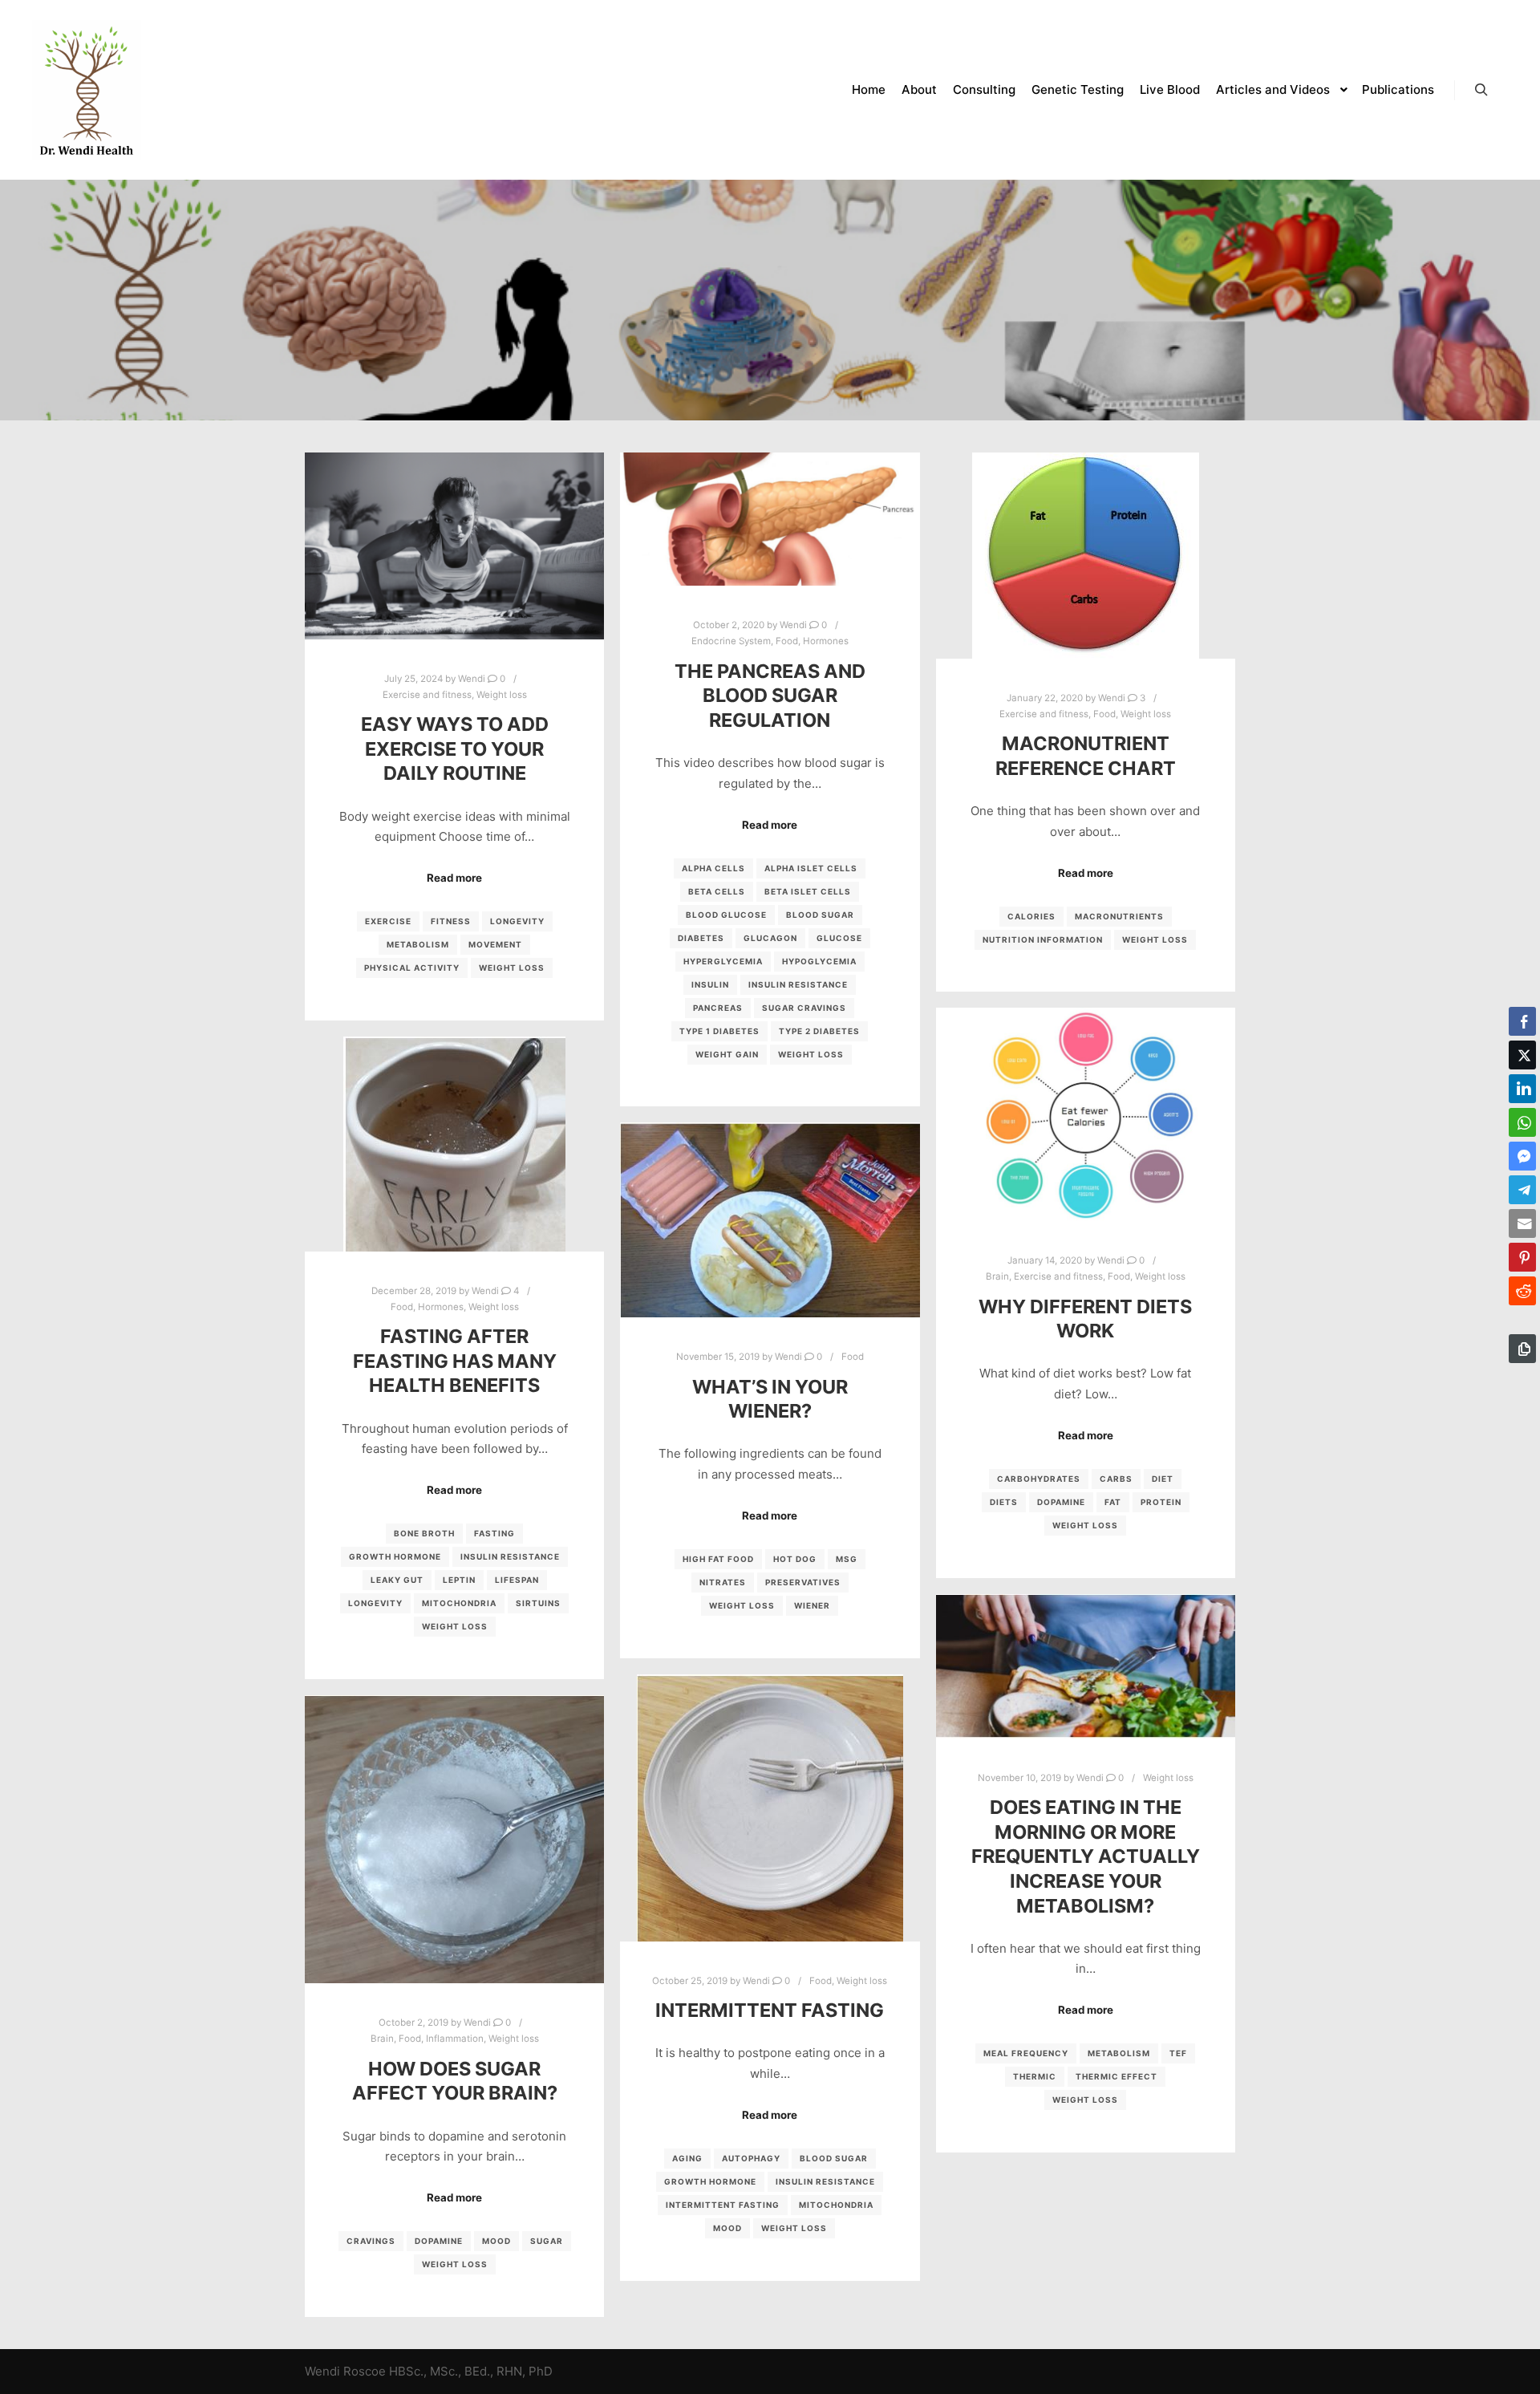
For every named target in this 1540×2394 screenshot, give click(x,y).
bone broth (424, 1533)
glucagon (770, 938)
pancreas (718, 1008)
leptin (459, 1580)
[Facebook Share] (1522, 1021)
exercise (388, 921)
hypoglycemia (819, 961)
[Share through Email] (1522, 1223)
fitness (451, 921)
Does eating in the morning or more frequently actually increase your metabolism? (1086, 1856)
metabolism (418, 944)
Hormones (826, 641)
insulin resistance (798, 984)
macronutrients (1119, 916)
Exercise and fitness (427, 695)
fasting (494, 1533)
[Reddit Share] (1522, 1291)
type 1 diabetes (719, 1031)
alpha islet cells (811, 868)
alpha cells (713, 868)
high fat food (718, 1559)
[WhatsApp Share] (1522, 1122)
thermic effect (1116, 2076)
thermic (1035, 2076)
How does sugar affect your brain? (455, 2081)
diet (1163, 1479)
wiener (812, 1605)
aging (687, 2158)
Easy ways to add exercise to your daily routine (455, 749)
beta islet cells (808, 891)
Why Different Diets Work (1085, 1319)
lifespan (517, 1580)
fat (1113, 1502)
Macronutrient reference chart (1086, 756)
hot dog (795, 1559)
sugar (547, 2241)
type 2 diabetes (819, 1031)
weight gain (727, 1054)
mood (727, 2228)
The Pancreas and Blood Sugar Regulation (770, 696)
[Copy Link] (1522, 1349)
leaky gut (397, 1580)
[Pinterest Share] (1522, 1257)
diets (1004, 1502)
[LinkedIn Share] (1522, 1089)
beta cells (717, 891)
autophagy (751, 2158)
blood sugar (820, 915)
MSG (847, 1559)
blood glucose (726, 915)
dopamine (1061, 1502)
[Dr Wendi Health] (87, 90)
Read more (454, 878)
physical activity (412, 968)
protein (1161, 1502)
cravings (371, 2241)
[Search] (1481, 90)
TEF (1178, 2053)
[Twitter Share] (1522, 1055)
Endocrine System (731, 641)
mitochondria (459, 1603)
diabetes (701, 938)
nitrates (723, 1582)
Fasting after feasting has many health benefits (455, 1361)
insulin (710, 984)
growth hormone (395, 1556)
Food (787, 641)
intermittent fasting (723, 2205)
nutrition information (1043, 939)
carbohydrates (1039, 1479)
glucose (839, 938)
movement (495, 944)
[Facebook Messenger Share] (1522, 1156)
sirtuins (538, 1603)
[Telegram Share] (1522, 1190)
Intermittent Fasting (770, 2010)
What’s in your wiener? (770, 1399)
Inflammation (455, 2039)
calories (1031, 916)
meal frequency (1026, 2053)
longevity (517, 921)
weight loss (512, 968)
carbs (1116, 1479)
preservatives (803, 1582)
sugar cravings (804, 1008)
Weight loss (502, 695)
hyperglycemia (723, 961)
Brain (997, 1276)
